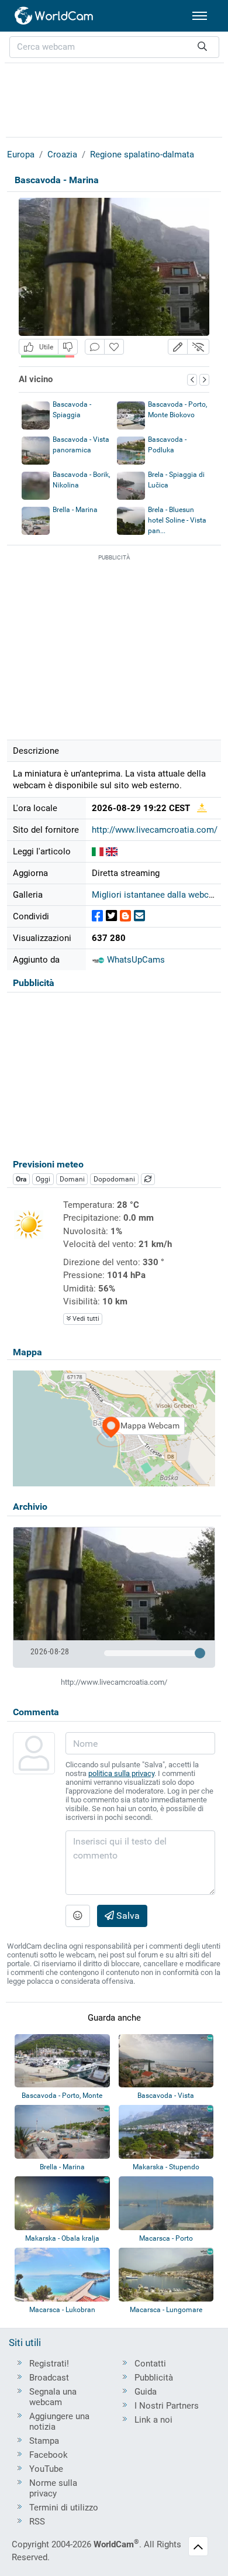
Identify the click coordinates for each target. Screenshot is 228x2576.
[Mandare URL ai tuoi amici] (139, 916)
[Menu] (200, 16)
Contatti (150, 2364)
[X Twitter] (111, 916)
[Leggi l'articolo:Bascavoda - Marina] (98, 851)
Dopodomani (114, 1179)
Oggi (43, 1179)
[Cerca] (202, 47)
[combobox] (114, 47)
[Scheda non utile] (68, 347)
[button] (178, 347)
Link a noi (153, 2420)
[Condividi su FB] (97, 916)
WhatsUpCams (135, 960)
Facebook (49, 2455)
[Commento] (95, 347)
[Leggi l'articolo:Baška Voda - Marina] (112, 851)
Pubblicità (154, 2378)
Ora (21, 1179)
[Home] (54, 16)
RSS (37, 2522)
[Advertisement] (114, 98)
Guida (146, 2392)
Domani (72, 1179)
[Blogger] (125, 916)
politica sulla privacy (121, 1773)
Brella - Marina (75, 510)
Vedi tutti (85, 1319)
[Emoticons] (78, 1916)
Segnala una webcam (53, 2397)
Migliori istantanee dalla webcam (156, 895)
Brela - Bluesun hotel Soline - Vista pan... (177, 520)
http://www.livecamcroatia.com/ (155, 830)
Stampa (44, 2441)
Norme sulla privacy (53, 2488)
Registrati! (49, 2364)
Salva (127, 1916)
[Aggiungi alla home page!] (114, 347)
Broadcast (49, 2378)
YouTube (46, 2469)
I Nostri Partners (167, 2406)
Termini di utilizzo (64, 2508)
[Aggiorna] (148, 1179)
